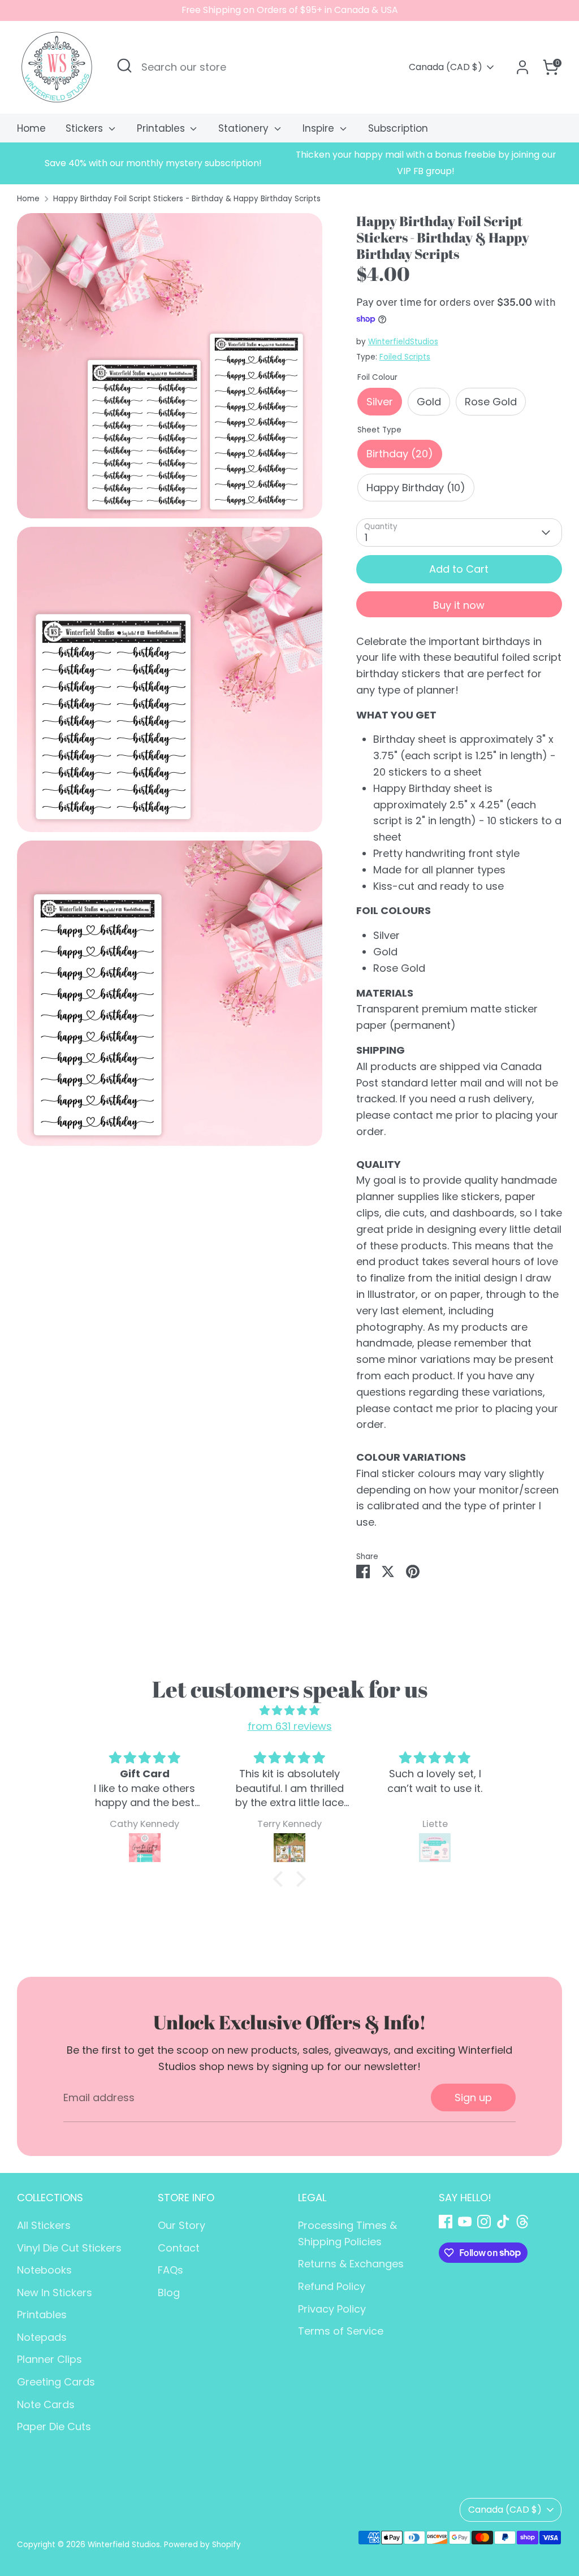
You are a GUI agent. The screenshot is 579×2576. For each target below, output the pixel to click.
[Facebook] (446, 2222)
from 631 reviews (290, 1726)
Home (31, 128)
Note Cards (46, 2404)
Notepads (42, 2337)
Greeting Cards (56, 2382)
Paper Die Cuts (54, 2426)
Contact (179, 2248)
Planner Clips (49, 2359)
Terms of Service (341, 2331)
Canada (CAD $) (446, 67)
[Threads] (522, 2222)
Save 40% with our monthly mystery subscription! (153, 163)
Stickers (86, 128)
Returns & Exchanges (351, 2264)
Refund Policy (332, 2286)
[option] (153, 164)
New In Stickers (55, 2293)
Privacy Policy (332, 2309)
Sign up (473, 2097)
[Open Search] (124, 66)
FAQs (170, 2270)
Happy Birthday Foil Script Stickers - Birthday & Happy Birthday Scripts (187, 199)
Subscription (398, 128)
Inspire (320, 128)
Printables (162, 128)
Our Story (182, 2225)
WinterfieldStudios (403, 342)
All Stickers (44, 2225)
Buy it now (459, 605)
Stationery (245, 128)
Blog (169, 2293)
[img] (289, 1711)
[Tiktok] (503, 2222)
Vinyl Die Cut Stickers (69, 2248)
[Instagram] (484, 2222)
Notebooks (44, 2270)
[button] (281, 1879)
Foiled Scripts (405, 357)
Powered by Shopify (202, 2545)
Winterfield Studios (124, 2545)
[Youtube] (465, 2222)
